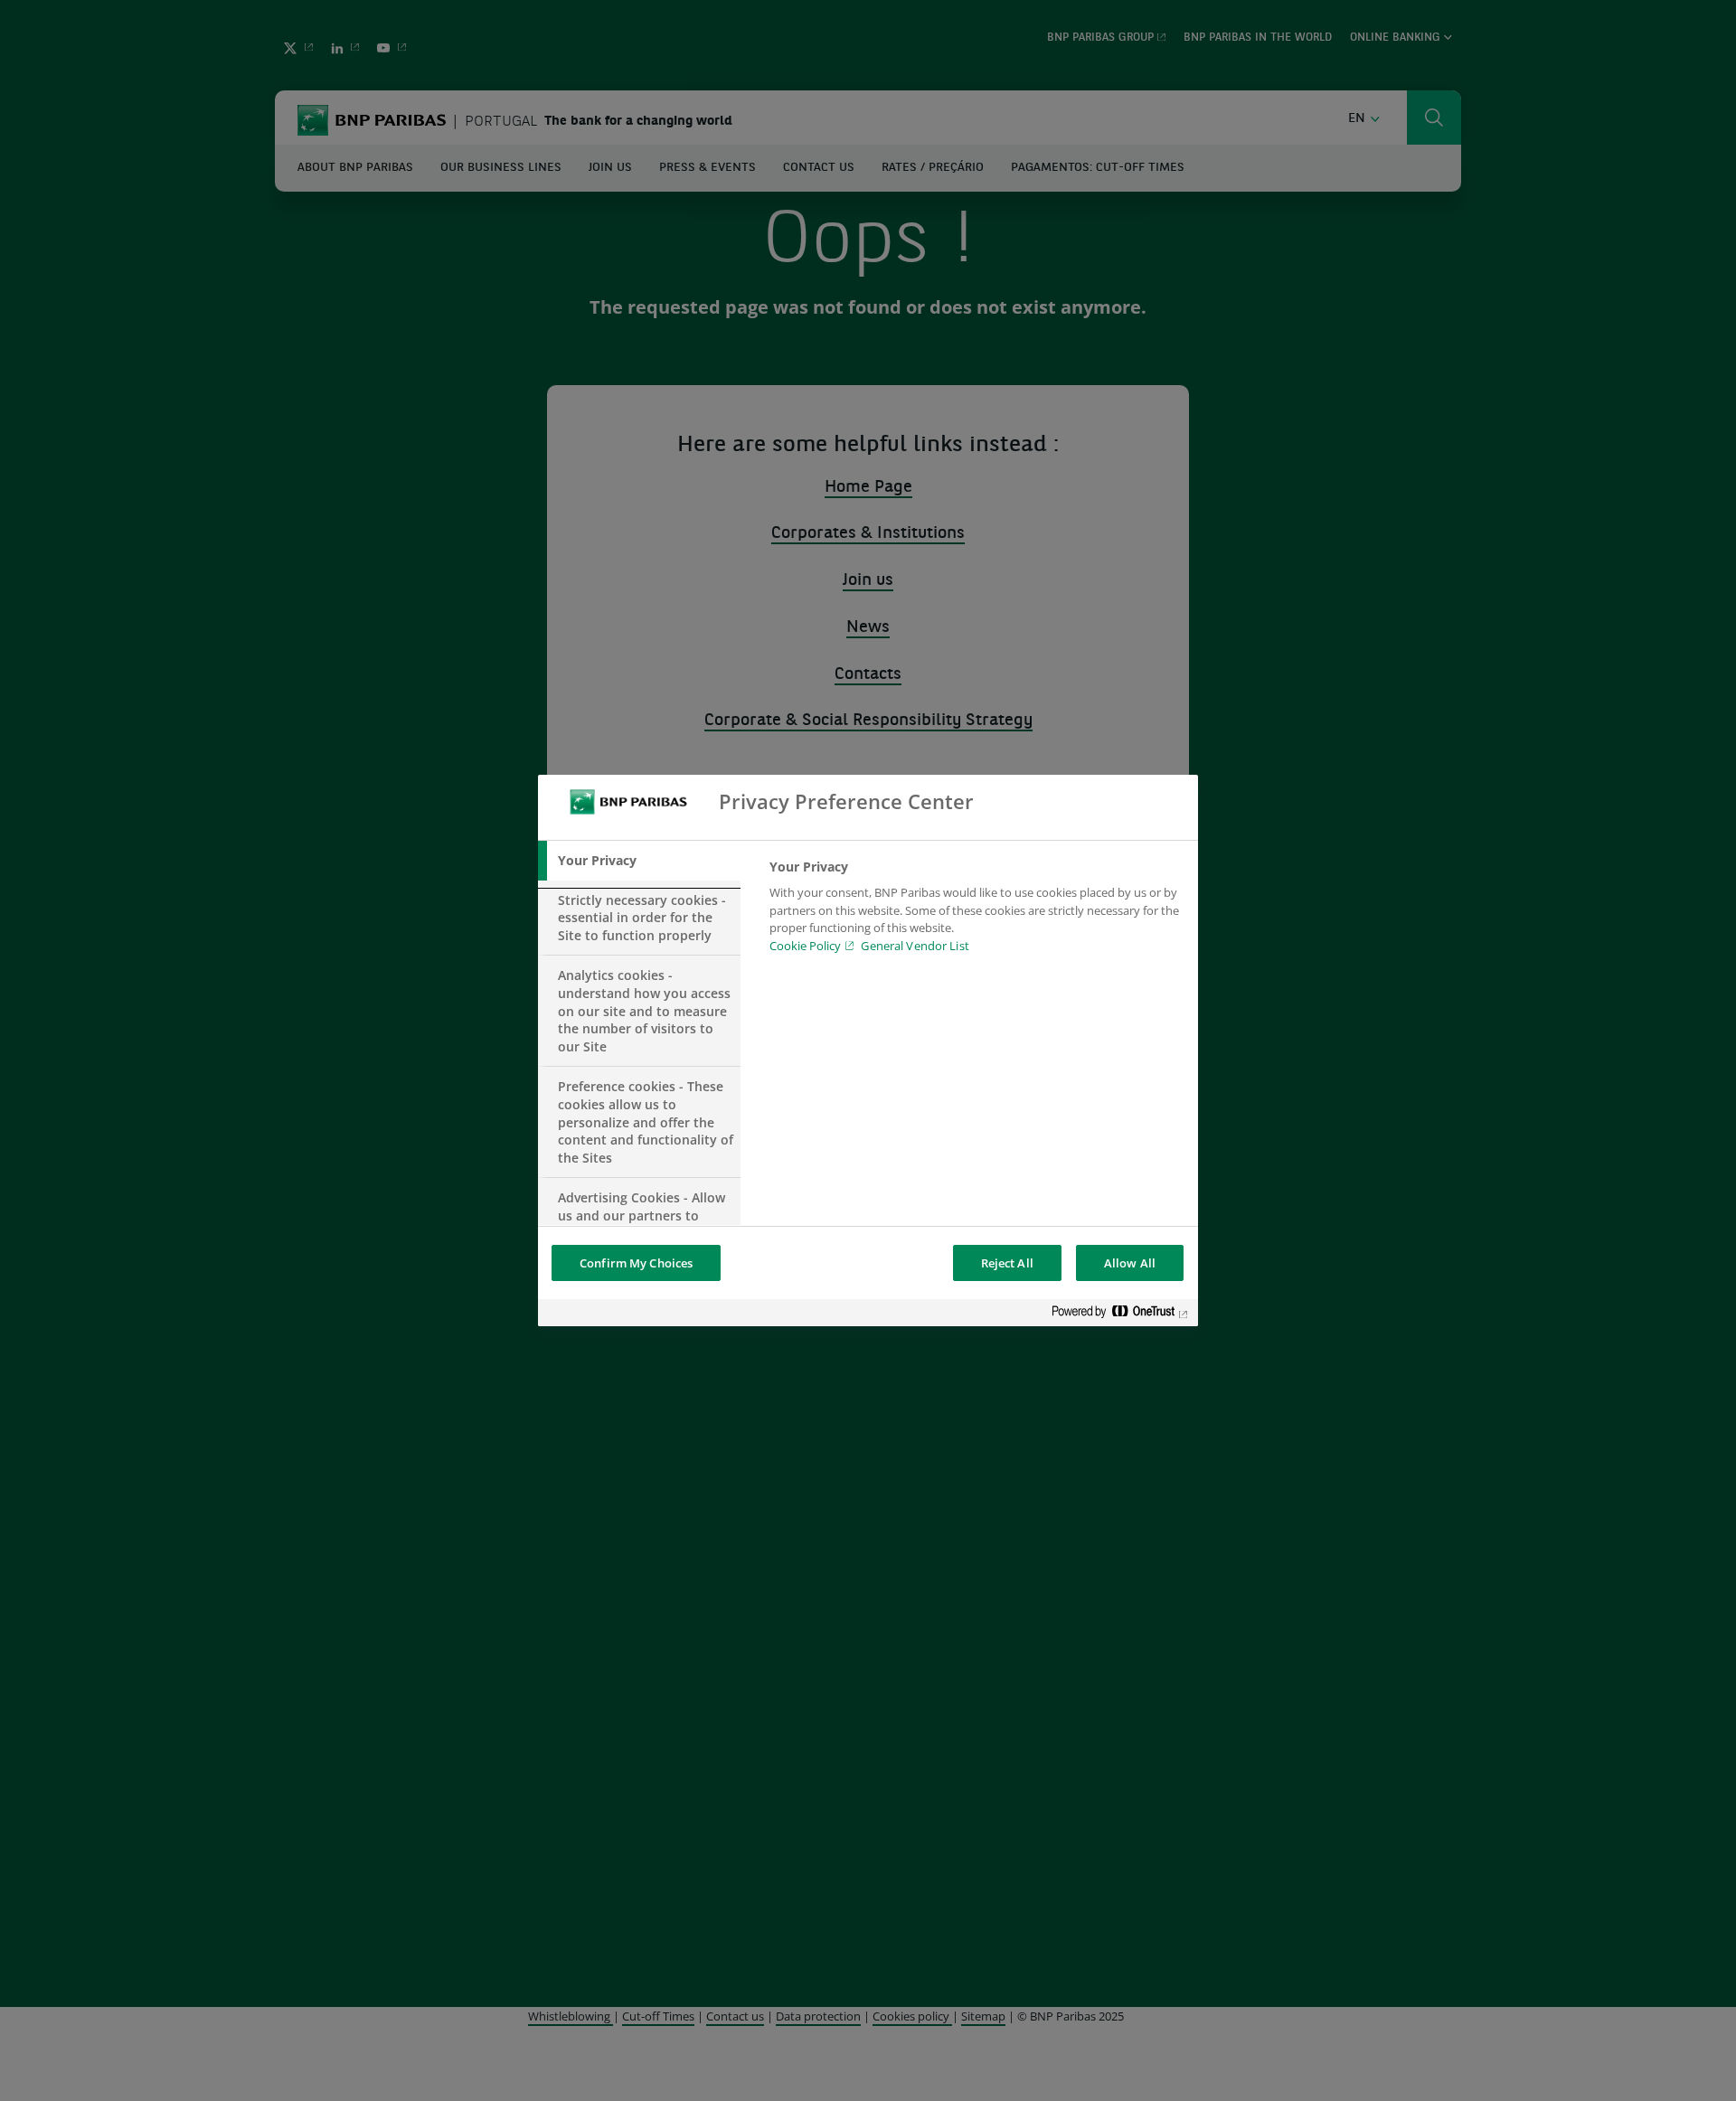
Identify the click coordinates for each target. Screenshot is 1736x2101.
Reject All (1007, 1263)
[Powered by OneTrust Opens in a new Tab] (1120, 1315)
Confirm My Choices (636, 1263)
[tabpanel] (976, 911)
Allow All (1130, 1263)
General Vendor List (915, 946)
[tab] (639, 861)
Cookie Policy (805, 946)
